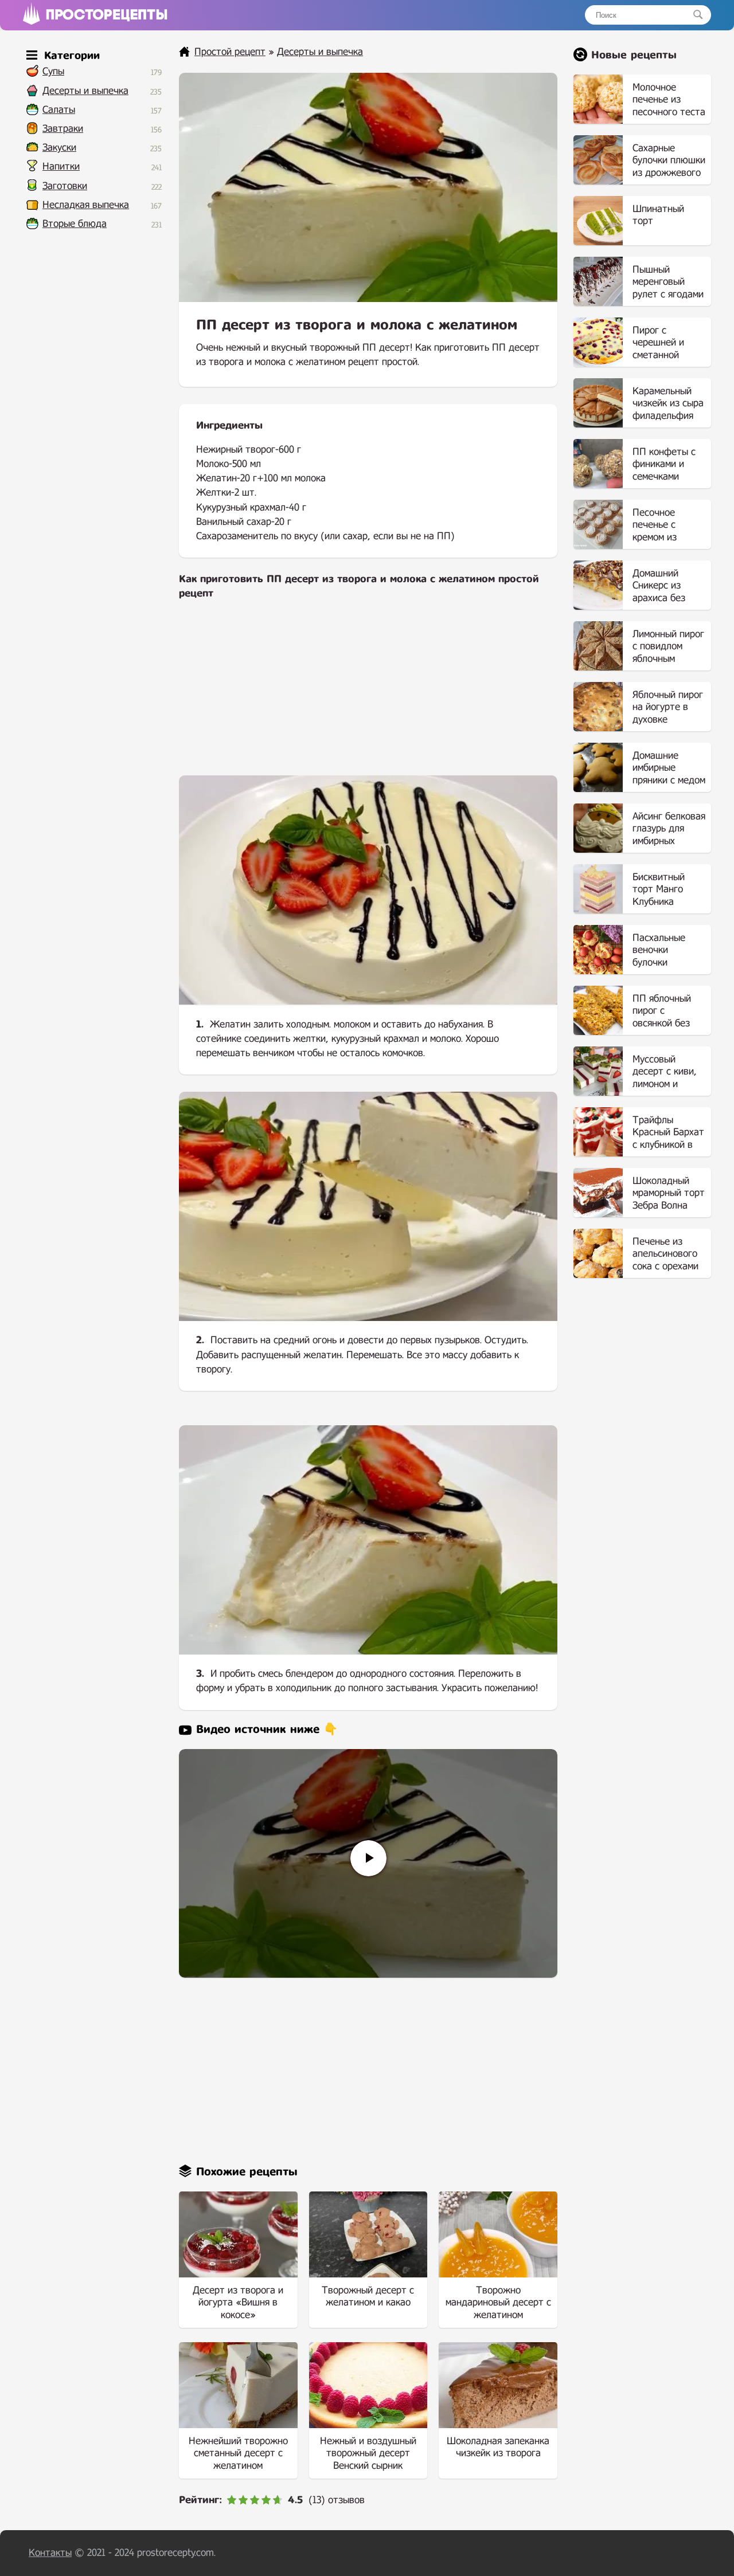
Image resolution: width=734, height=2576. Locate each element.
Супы (53, 71)
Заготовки (65, 186)
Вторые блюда (75, 224)
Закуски (59, 148)
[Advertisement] (368, 695)
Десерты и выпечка (85, 91)
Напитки (61, 166)
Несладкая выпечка (86, 205)
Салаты (59, 110)
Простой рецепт (230, 52)
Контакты (50, 2553)
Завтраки (63, 129)
